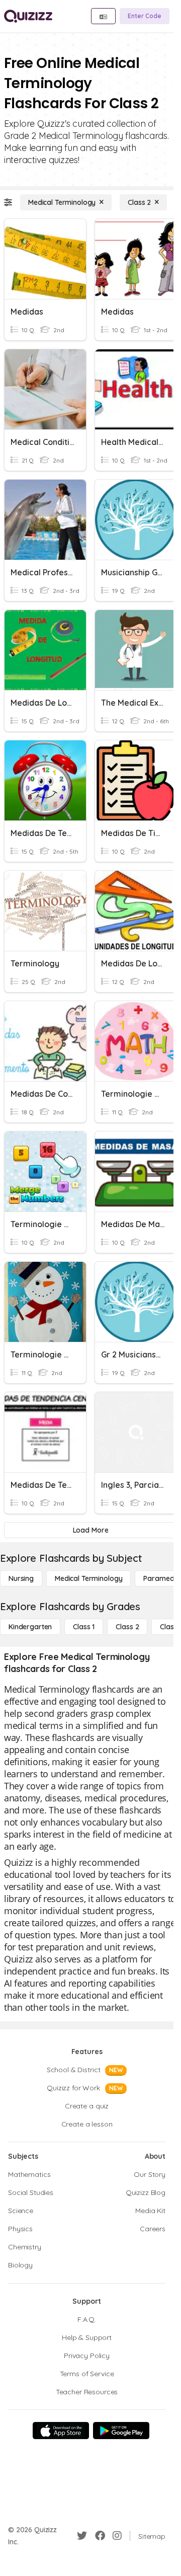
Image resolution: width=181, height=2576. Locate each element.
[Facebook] (100, 2536)
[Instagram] (117, 2536)
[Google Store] (121, 2431)
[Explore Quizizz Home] (28, 16)
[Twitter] (82, 2536)
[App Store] (61, 2431)
